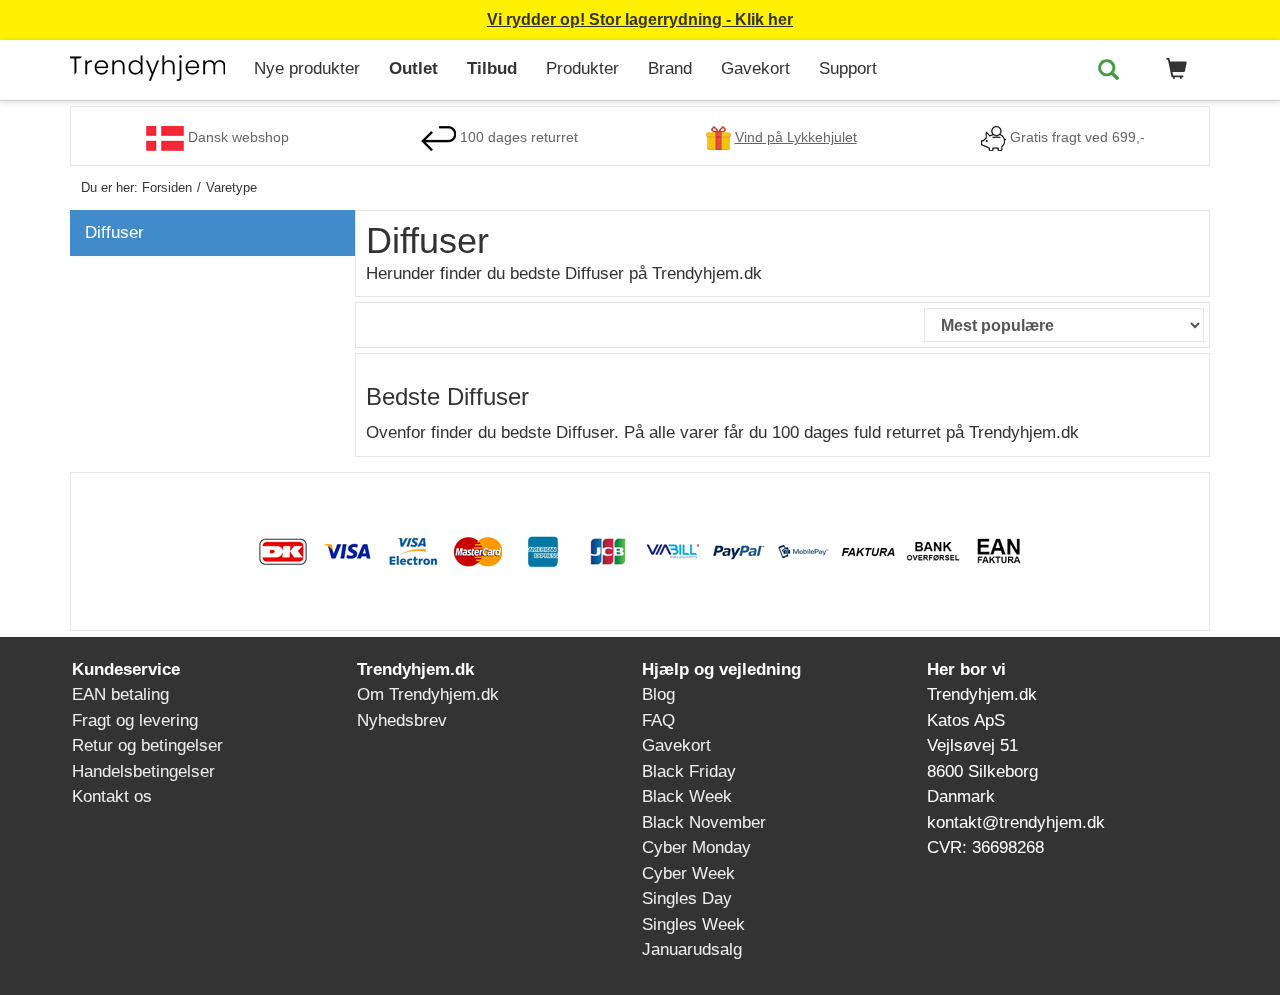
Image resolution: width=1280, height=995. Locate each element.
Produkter (582, 68)
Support (848, 68)
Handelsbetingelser (143, 771)
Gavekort (755, 68)
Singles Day (687, 898)
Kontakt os (112, 796)
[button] (1173, 70)
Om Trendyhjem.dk (428, 694)
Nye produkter (307, 68)
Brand (670, 68)
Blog (658, 694)
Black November (704, 822)
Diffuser (114, 232)
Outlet (413, 68)
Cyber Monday (696, 847)
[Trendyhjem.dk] (154, 66)
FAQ (658, 720)
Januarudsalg (692, 949)
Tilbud (492, 68)
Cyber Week (688, 873)
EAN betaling (120, 694)
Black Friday (689, 771)
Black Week (687, 796)
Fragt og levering (135, 720)
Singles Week (693, 924)
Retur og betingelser (147, 745)
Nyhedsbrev (402, 720)
